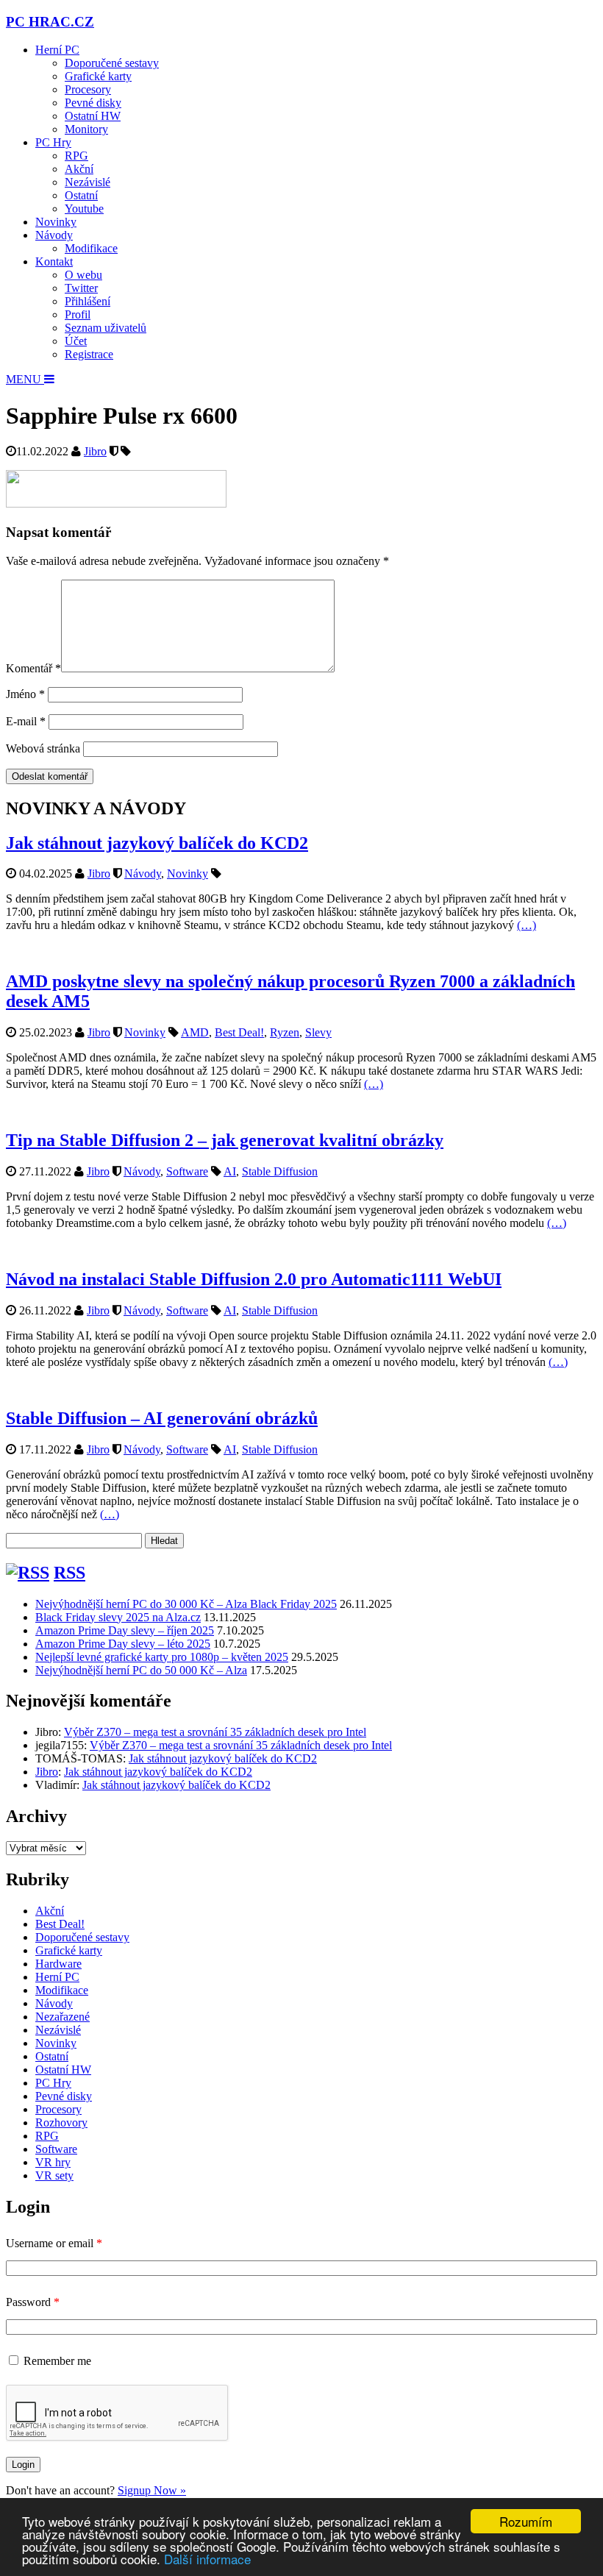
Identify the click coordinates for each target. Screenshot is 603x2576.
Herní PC (57, 50)
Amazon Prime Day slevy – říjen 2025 (125, 1630)
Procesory (88, 89)
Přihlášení (88, 301)
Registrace (89, 354)
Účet (76, 341)
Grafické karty (98, 76)
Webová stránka (43, 748)
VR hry (53, 2162)
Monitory (86, 129)
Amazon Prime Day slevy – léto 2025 (123, 1644)
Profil (78, 314)
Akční (79, 169)
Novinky (56, 222)
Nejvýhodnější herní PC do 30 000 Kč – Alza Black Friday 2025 (186, 1604)
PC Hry (53, 142)
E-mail (26, 721)
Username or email (54, 2243)
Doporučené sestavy (112, 63)
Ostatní (81, 195)
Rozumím (526, 2521)
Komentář (33, 668)
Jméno (25, 694)
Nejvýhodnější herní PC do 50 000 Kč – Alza (141, 1670)
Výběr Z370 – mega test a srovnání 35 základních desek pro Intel (215, 1732)
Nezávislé (88, 182)
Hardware (58, 1964)
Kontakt (54, 261)
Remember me (57, 2361)
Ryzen (285, 1032)
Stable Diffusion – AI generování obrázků (162, 1418)
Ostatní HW (93, 116)
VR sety (54, 2175)
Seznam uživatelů (106, 328)
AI (230, 1171)
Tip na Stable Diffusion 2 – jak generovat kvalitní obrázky (225, 1140)
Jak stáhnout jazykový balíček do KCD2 (157, 843)
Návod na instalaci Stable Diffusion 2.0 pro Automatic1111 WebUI (254, 1279)
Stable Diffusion (280, 1171)
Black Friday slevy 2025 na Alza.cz (118, 1617)
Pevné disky (93, 103)
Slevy (318, 1032)
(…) (527, 925)
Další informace (207, 2559)
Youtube (84, 209)
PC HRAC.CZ (50, 22)
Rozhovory (61, 2123)
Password (33, 2302)
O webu (83, 275)
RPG (76, 156)
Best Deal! (239, 1032)
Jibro (95, 451)
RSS (69, 1573)
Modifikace (91, 248)
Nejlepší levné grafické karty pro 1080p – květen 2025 (162, 1657)
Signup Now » (152, 2490)
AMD (195, 1032)
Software (187, 1171)
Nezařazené (63, 2017)
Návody (54, 235)
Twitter (81, 288)
